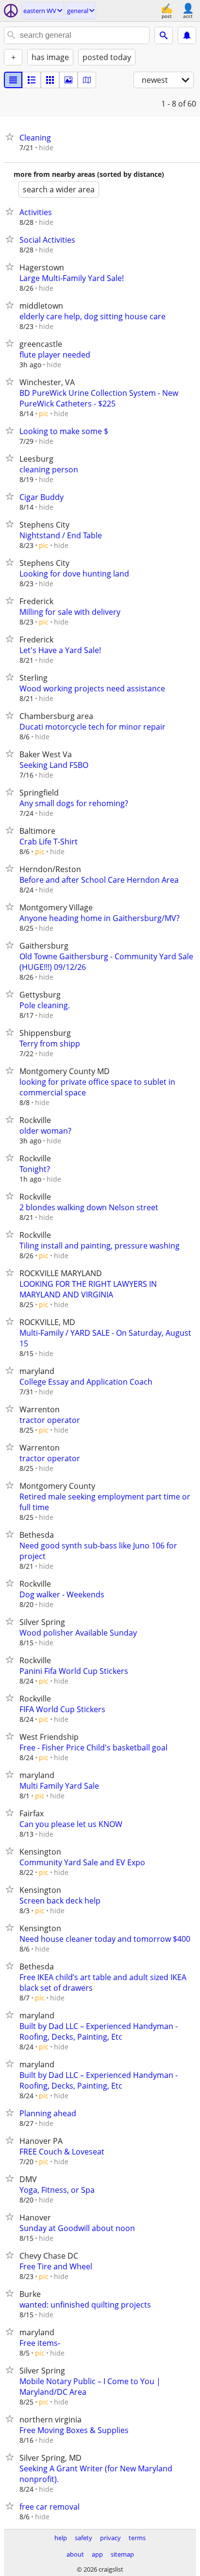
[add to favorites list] (12, 137)
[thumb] (32, 80)
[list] (13, 80)
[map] (87, 80)
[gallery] (68, 80)
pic (44, 414)
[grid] (50, 80)
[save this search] (187, 35)
